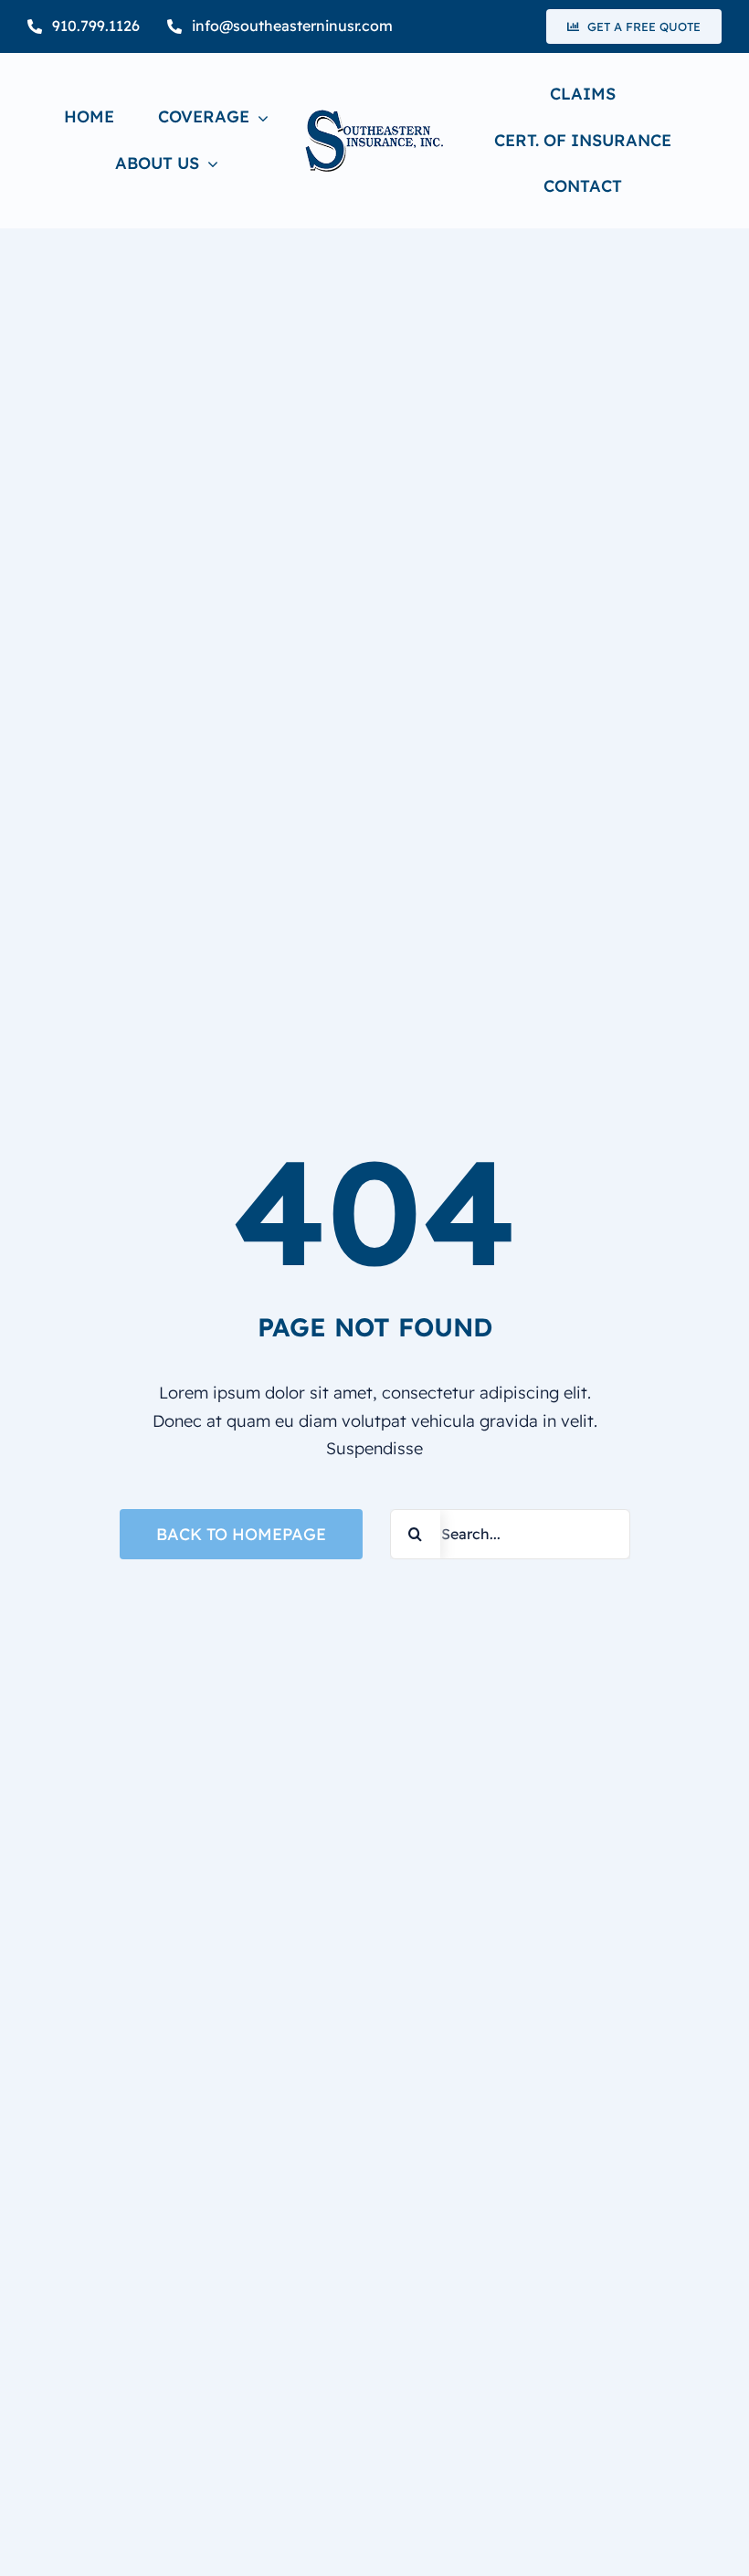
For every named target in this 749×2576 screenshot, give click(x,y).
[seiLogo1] (374, 117)
